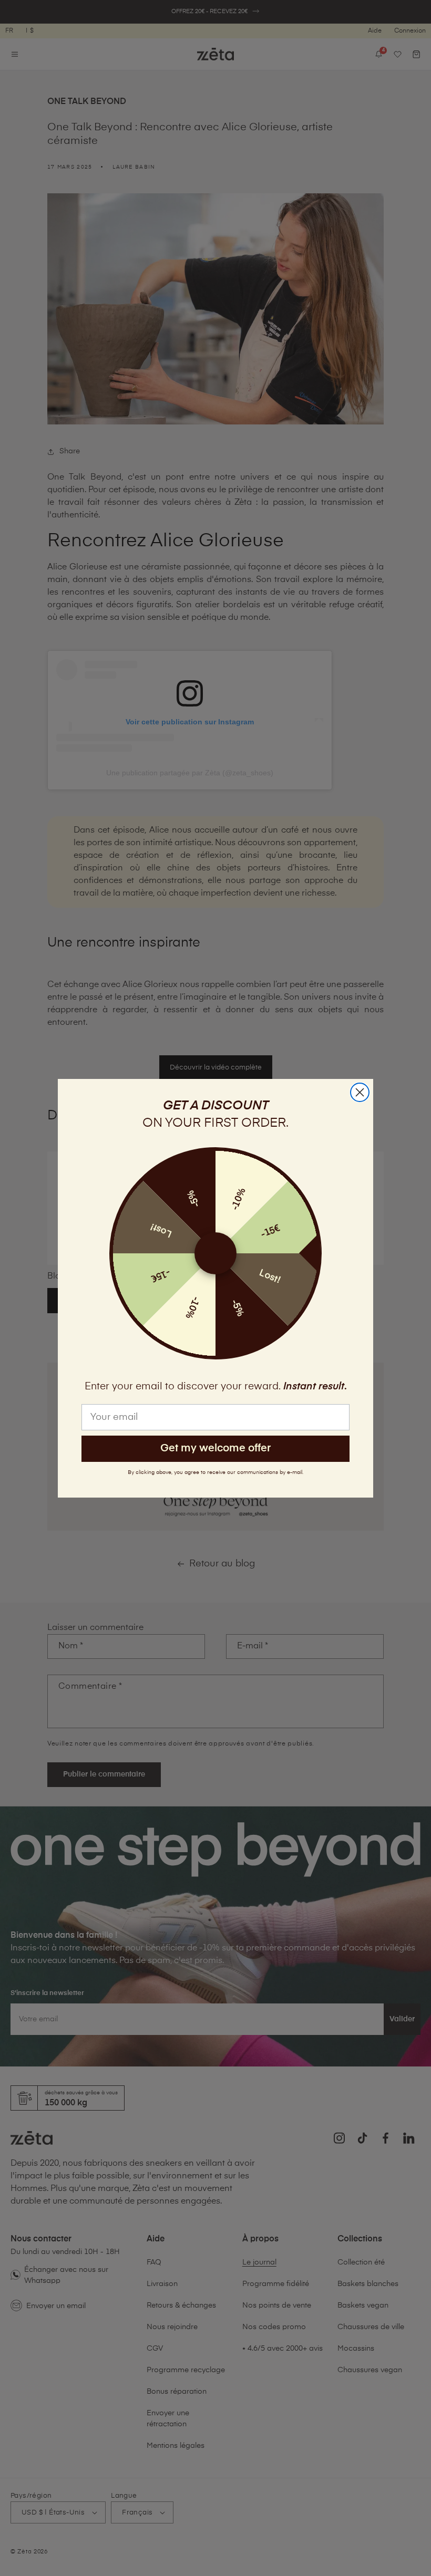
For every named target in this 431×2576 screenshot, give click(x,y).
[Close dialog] (360, 1092)
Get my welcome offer (215, 1448)
